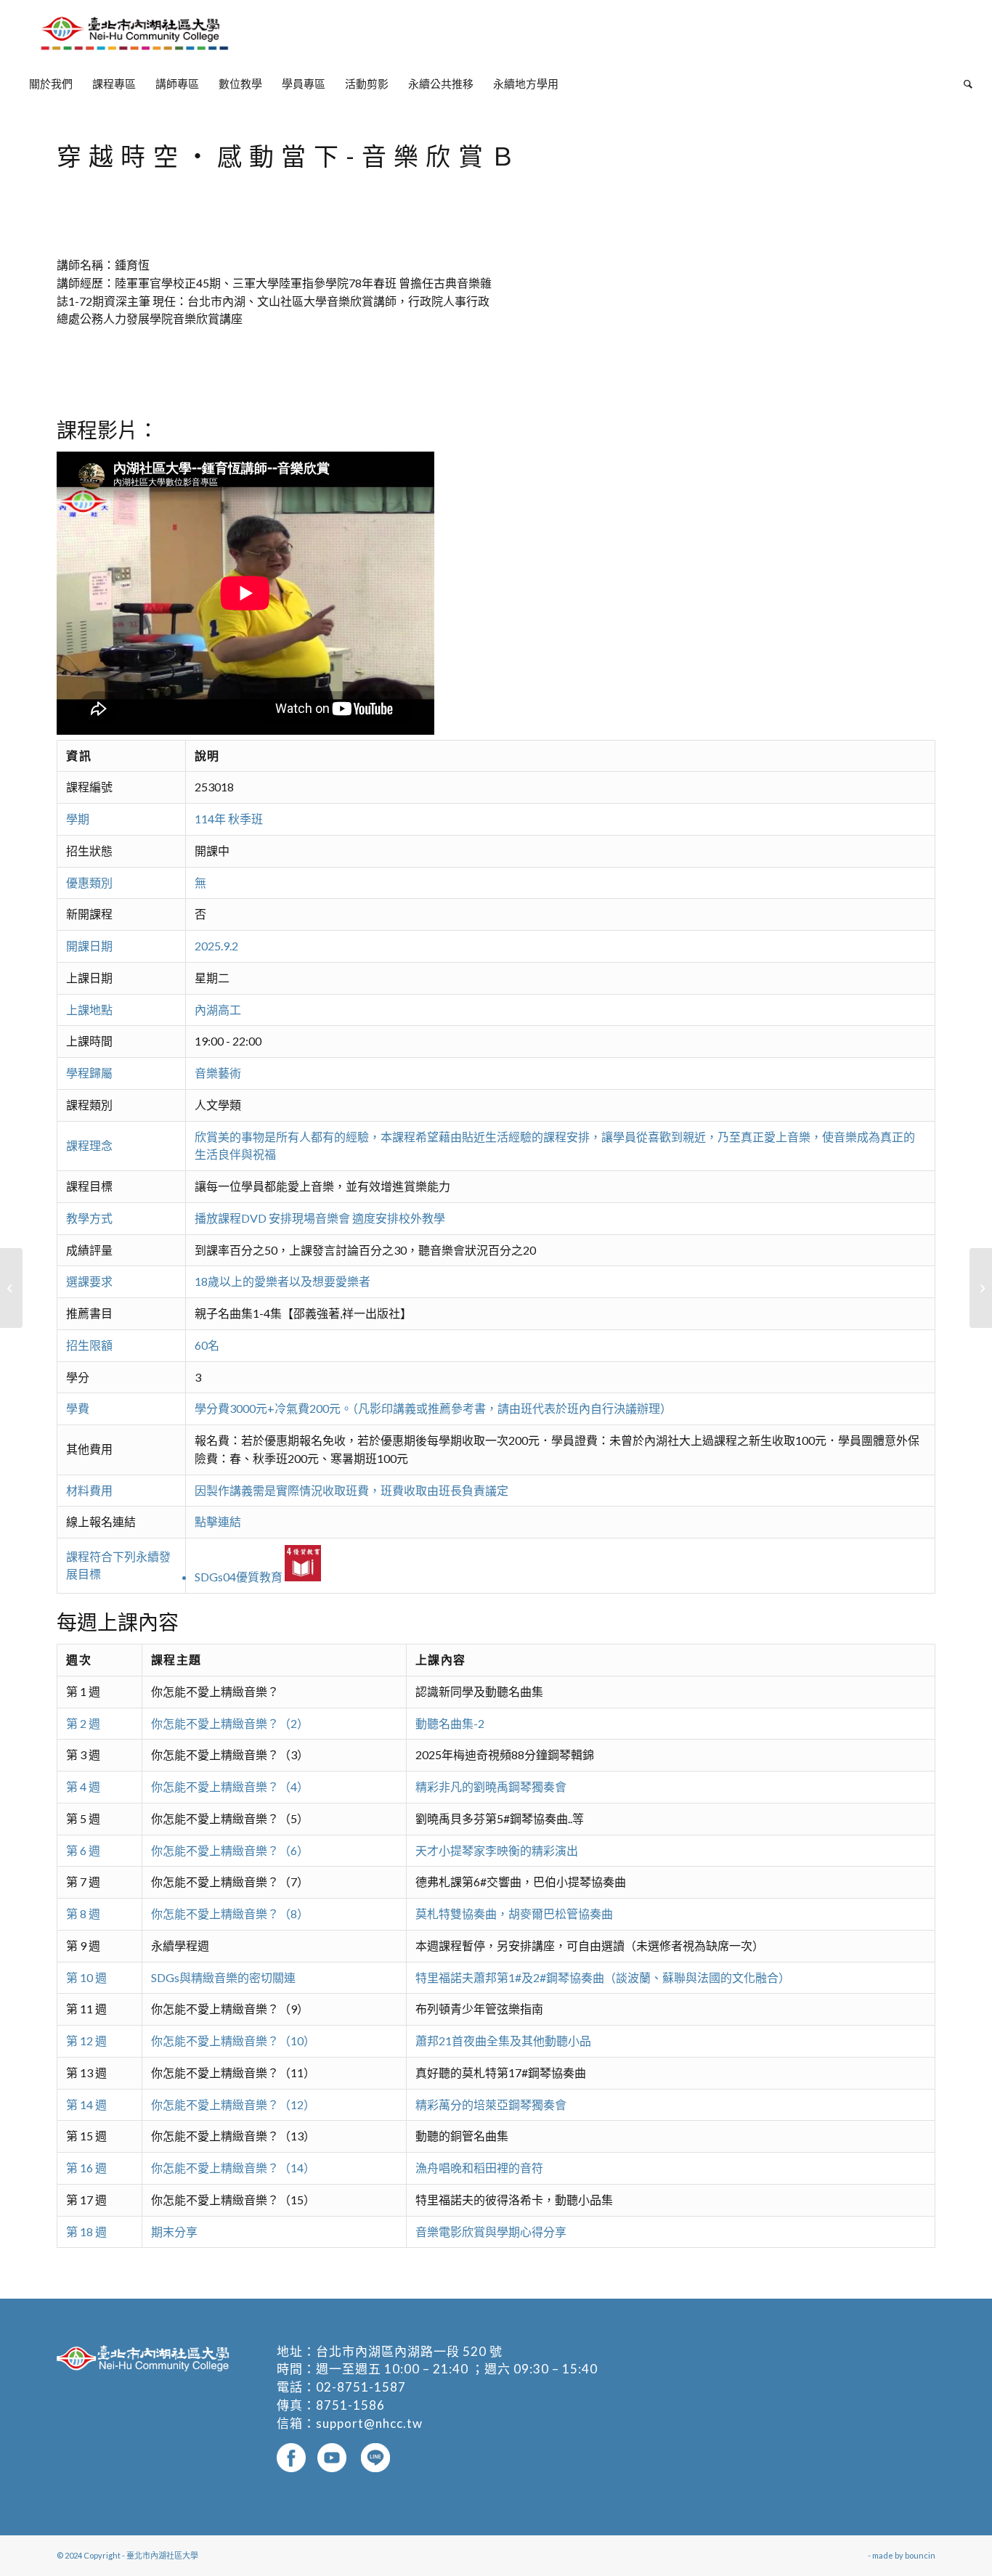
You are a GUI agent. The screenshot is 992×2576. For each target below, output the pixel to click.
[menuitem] (51, 83)
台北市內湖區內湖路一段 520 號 (409, 2351)
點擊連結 (218, 1521)
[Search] (963, 83)
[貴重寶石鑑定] (11, 1288)
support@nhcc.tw (369, 2423)
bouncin (920, 2555)
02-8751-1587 (361, 2387)
